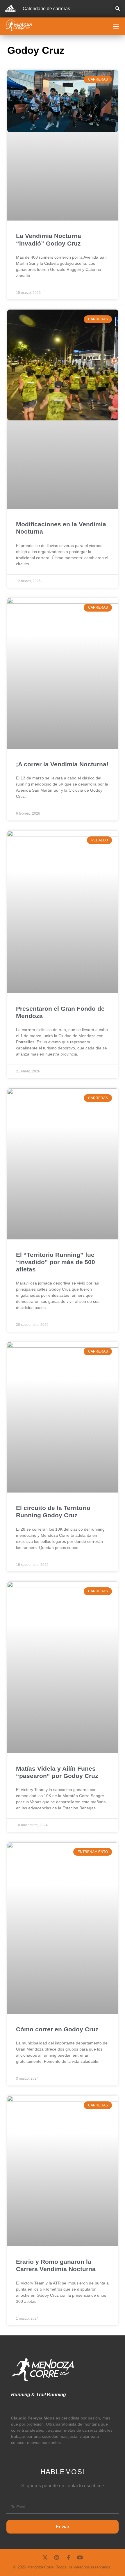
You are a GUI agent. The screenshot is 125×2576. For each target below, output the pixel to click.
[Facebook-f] (68, 2557)
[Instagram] (57, 2557)
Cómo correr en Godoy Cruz (57, 2029)
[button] (118, 9)
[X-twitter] (45, 2557)
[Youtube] (80, 2557)
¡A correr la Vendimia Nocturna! (62, 764)
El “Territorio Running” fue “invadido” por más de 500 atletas (56, 1262)
